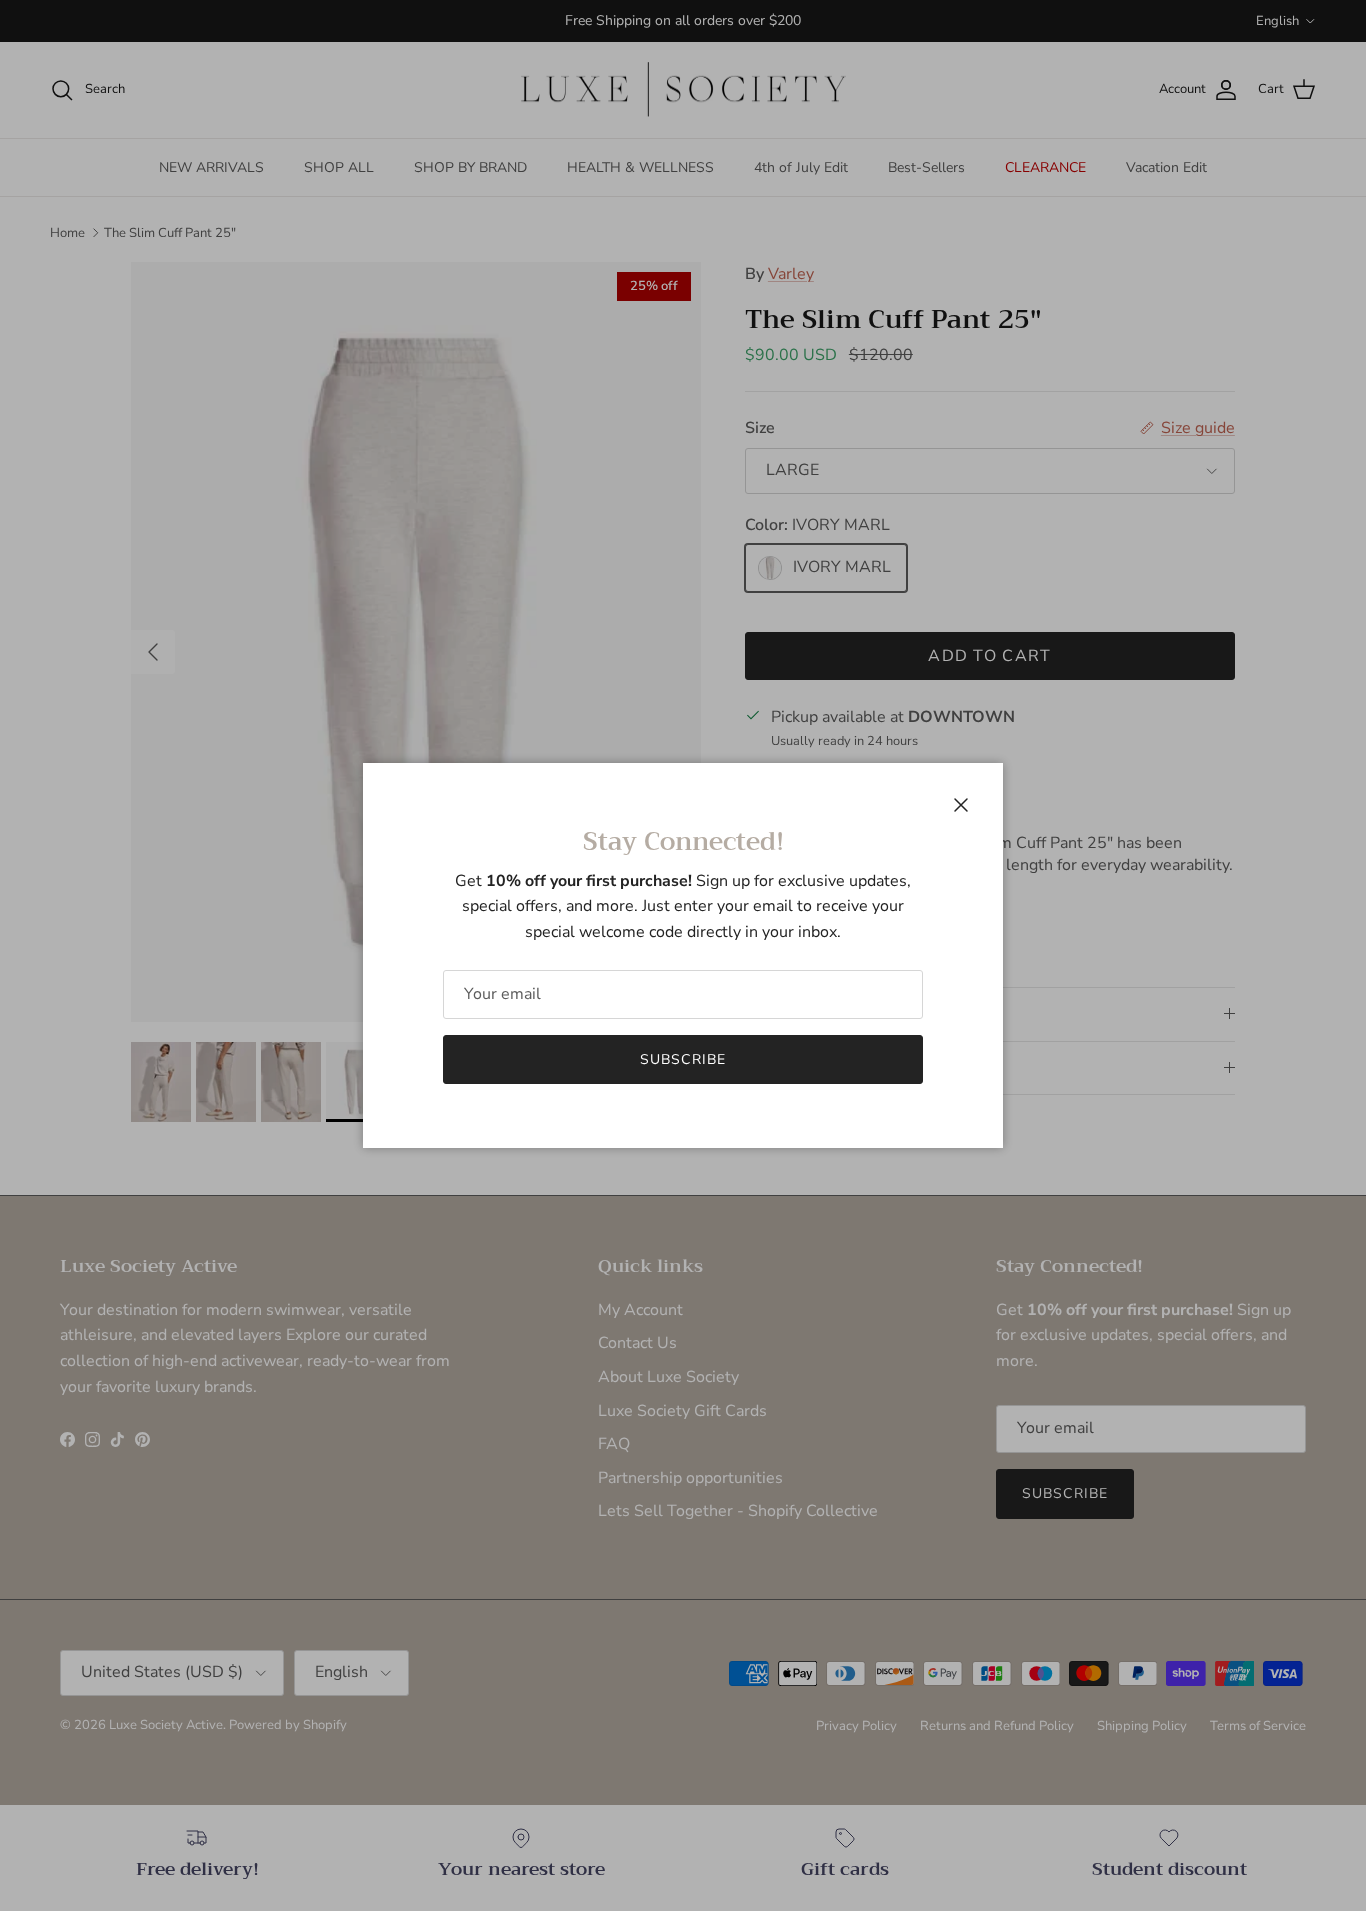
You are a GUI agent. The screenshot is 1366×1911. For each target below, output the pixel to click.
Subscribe (683, 1059)
